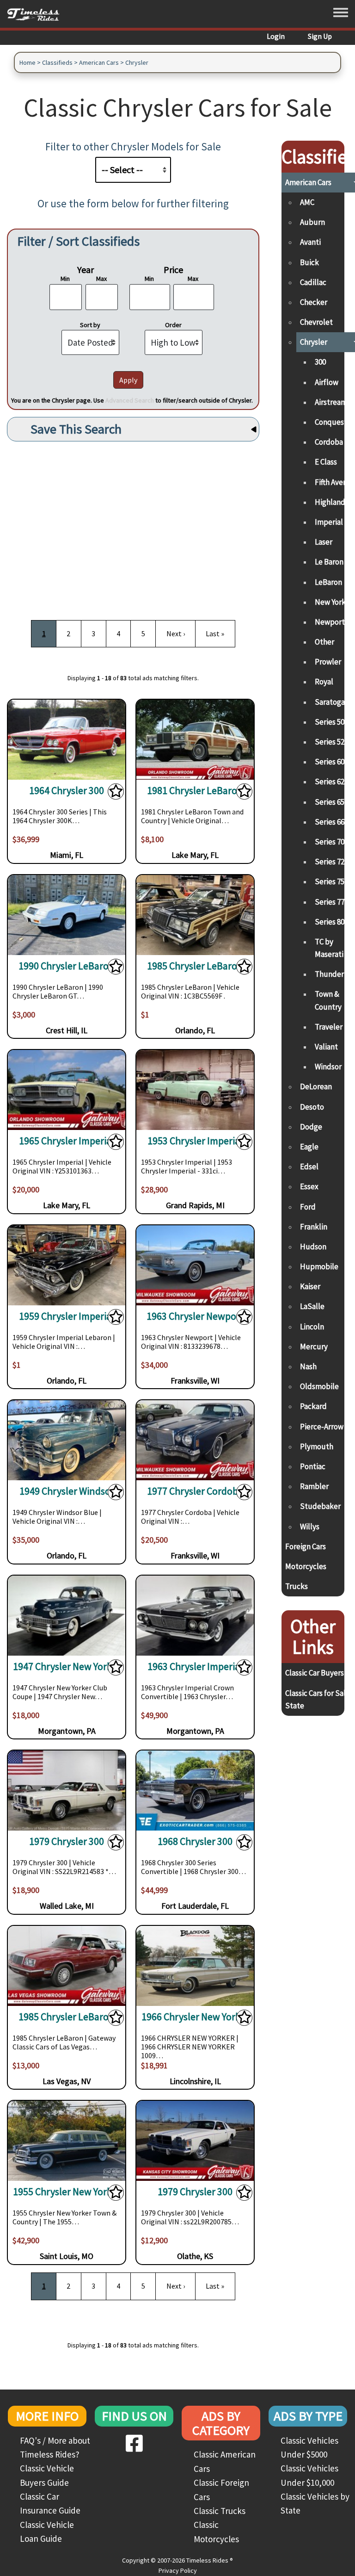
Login (276, 36)
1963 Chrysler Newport (195, 1316)
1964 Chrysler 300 (67, 791)
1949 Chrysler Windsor (67, 1491)
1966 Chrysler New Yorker (195, 2017)
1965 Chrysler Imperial (67, 1141)
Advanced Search (130, 400)
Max (101, 279)
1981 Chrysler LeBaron (195, 791)
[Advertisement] (133, 527)
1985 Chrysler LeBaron (195, 966)
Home (28, 62)
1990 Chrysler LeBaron (67, 966)
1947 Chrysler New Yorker (67, 1667)
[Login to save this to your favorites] (116, 794)
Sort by (90, 325)
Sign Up (320, 36)
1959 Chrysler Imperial (67, 1316)
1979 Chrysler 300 (67, 1841)
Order (173, 325)
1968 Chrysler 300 (195, 1841)
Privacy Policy (178, 2570)
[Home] (37, 14)
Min (65, 279)
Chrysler (137, 62)
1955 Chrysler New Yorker (67, 2192)
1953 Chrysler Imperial (195, 1141)
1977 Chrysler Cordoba (195, 1491)
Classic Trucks (220, 2511)
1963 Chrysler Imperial (195, 1667)
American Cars (99, 62)
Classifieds (57, 62)
